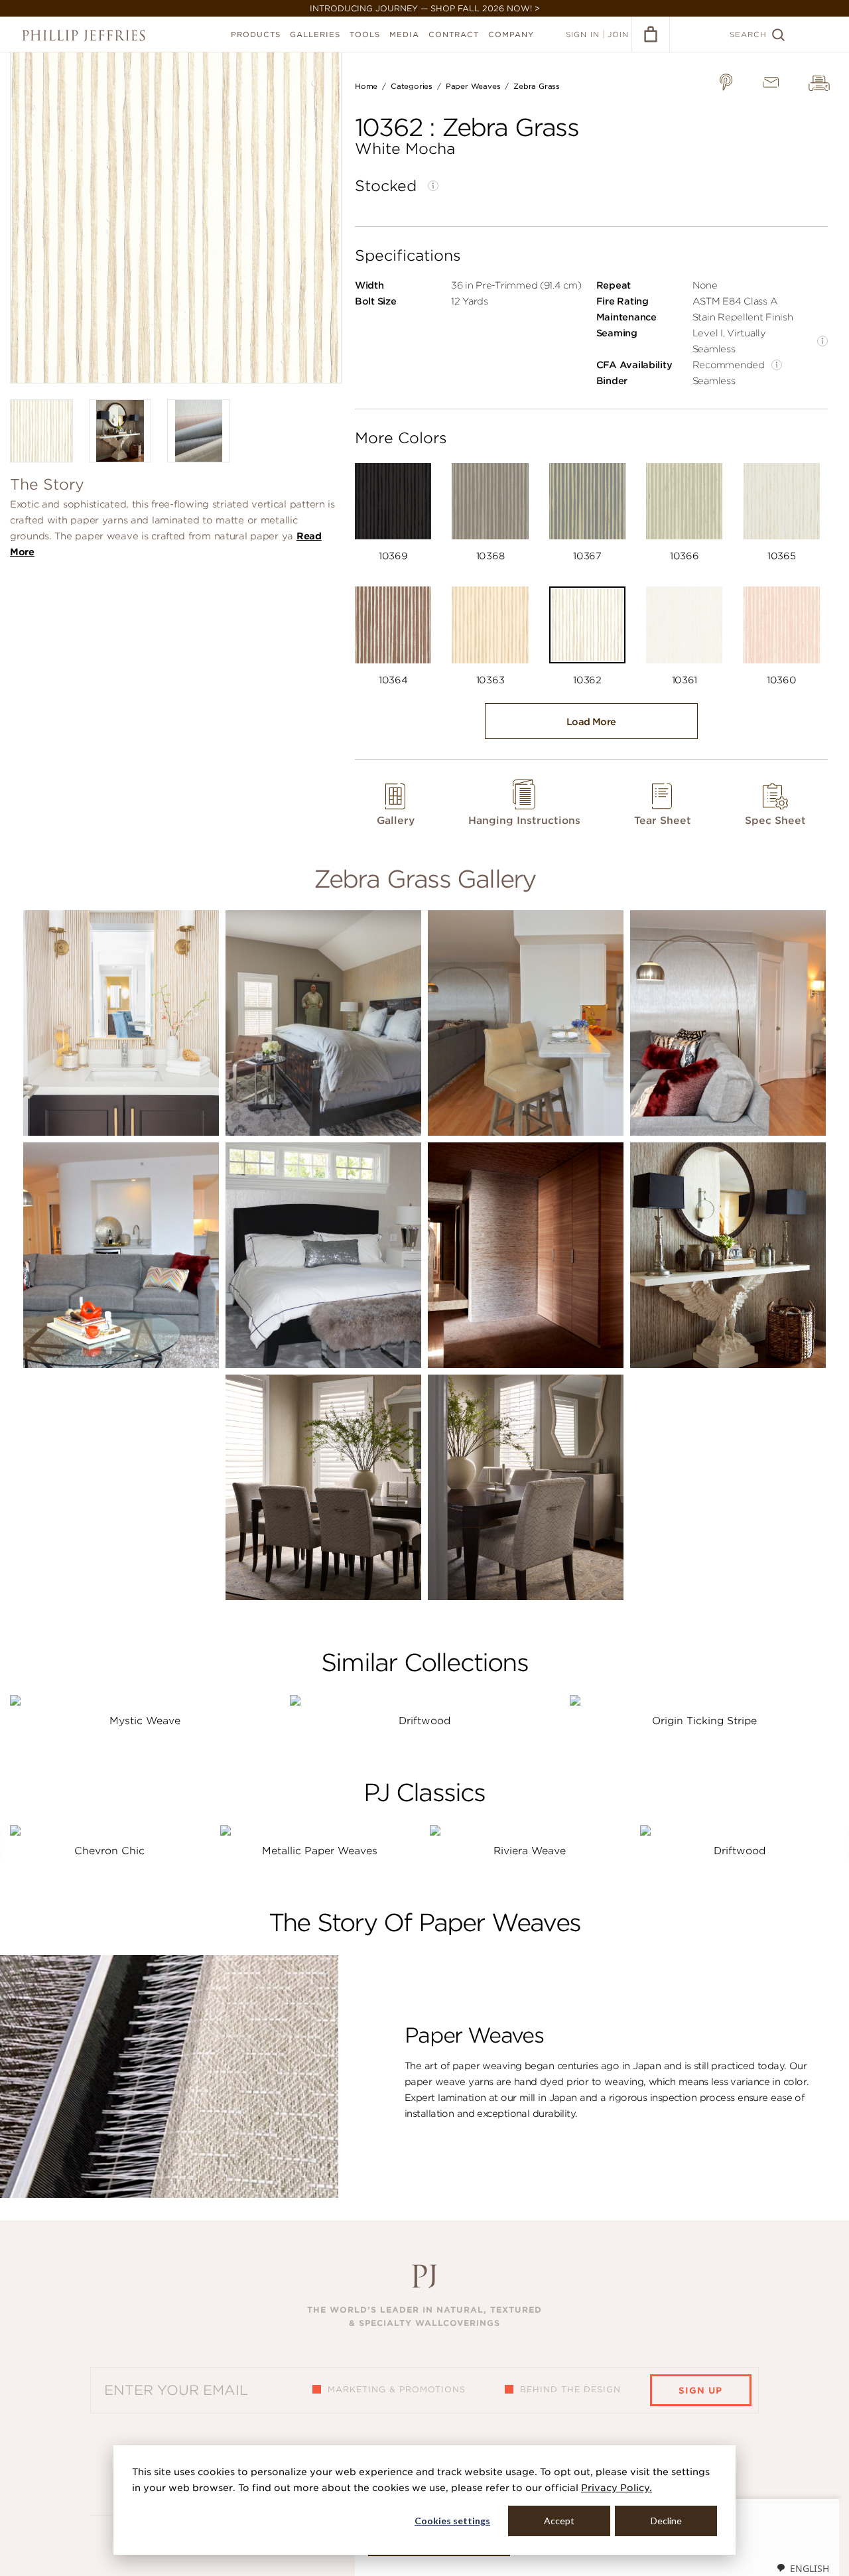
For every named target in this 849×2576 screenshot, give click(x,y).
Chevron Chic (109, 1851)
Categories (412, 86)
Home (366, 86)
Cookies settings (452, 2521)
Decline (666, 2521)
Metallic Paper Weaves (320, 1851)
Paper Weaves (473, 86)
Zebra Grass (537, 86)
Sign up (700, 2391)
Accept (559, 2521)
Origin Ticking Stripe (704, 1721)
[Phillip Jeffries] (84, 35)
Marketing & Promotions (397, 2389)
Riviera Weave (530, 1851)
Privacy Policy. (617, 2488)
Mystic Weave (145, 1721)
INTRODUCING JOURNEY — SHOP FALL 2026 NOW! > (425, 8)
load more (591, 722)
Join (618, 34)
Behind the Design (570, 2389)
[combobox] (803, 2568)
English (810, 2568)
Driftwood (424, 1721)
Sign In (583, 34)
